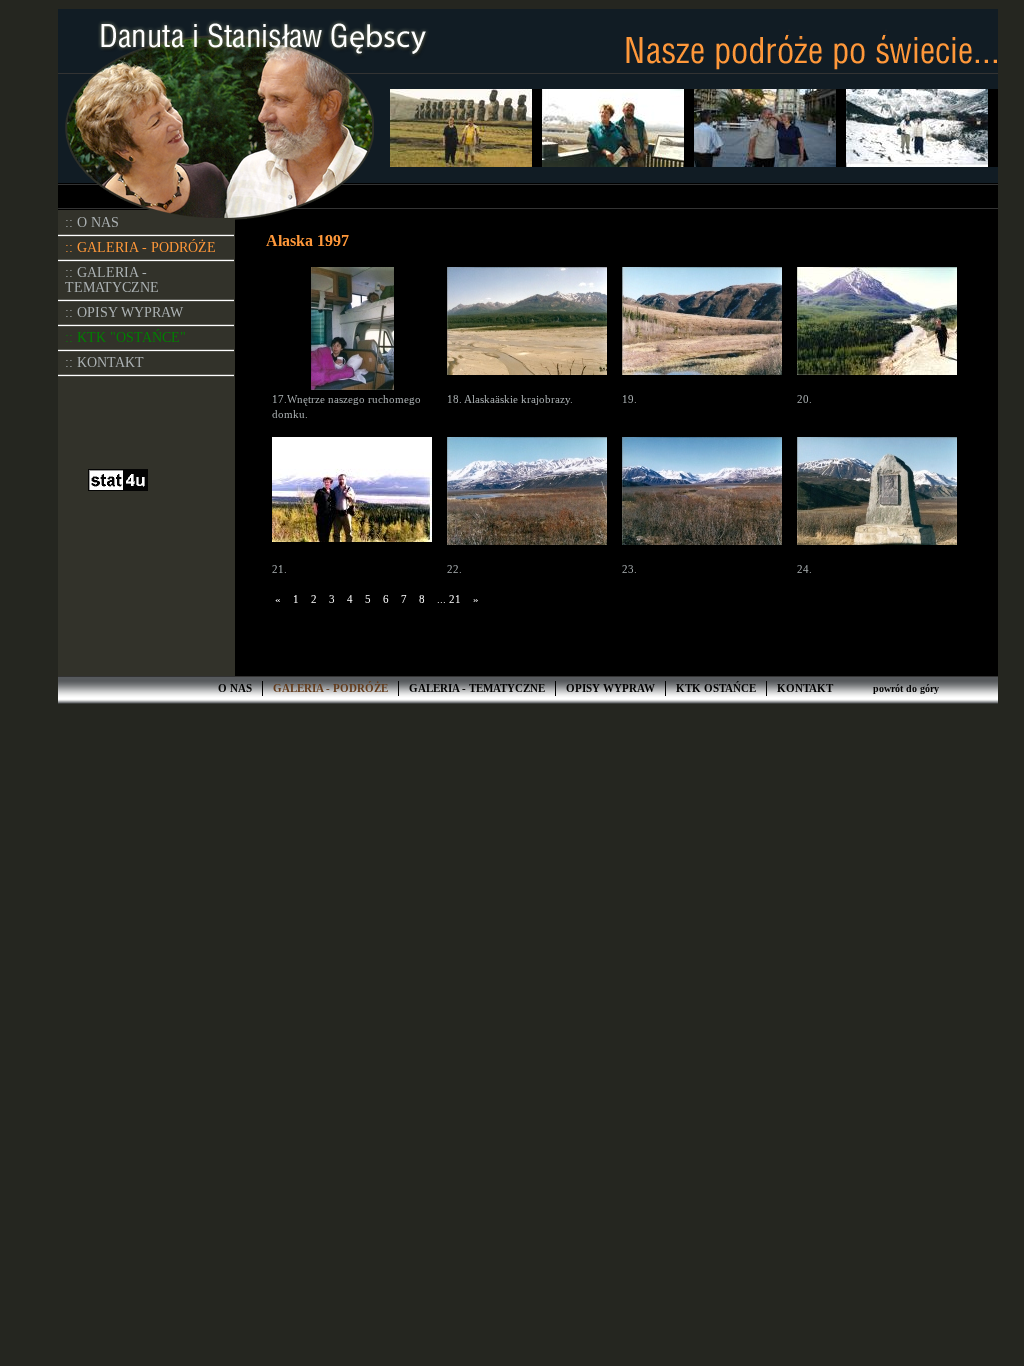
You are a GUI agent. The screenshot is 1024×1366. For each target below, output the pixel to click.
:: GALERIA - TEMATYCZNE (112, 280)
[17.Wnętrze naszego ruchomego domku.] (352, 329)
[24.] (877, 499)
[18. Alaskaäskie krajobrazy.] (527, 329)
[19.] (702, 329)
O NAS (235, 688)
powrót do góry (906, 688)
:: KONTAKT (104, 362)
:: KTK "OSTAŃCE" (125, 337)
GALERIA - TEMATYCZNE (477, 688)
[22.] (527, 499)
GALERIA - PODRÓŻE (330, 688)
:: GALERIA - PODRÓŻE (140, 247)
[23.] (702, 499)
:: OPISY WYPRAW (124, 312)
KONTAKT (805, 688)
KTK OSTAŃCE (716, 688)
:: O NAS (92, 222)
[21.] (352, 499)
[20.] (877, 329)
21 (455, 599)
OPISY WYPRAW (610, 688)
